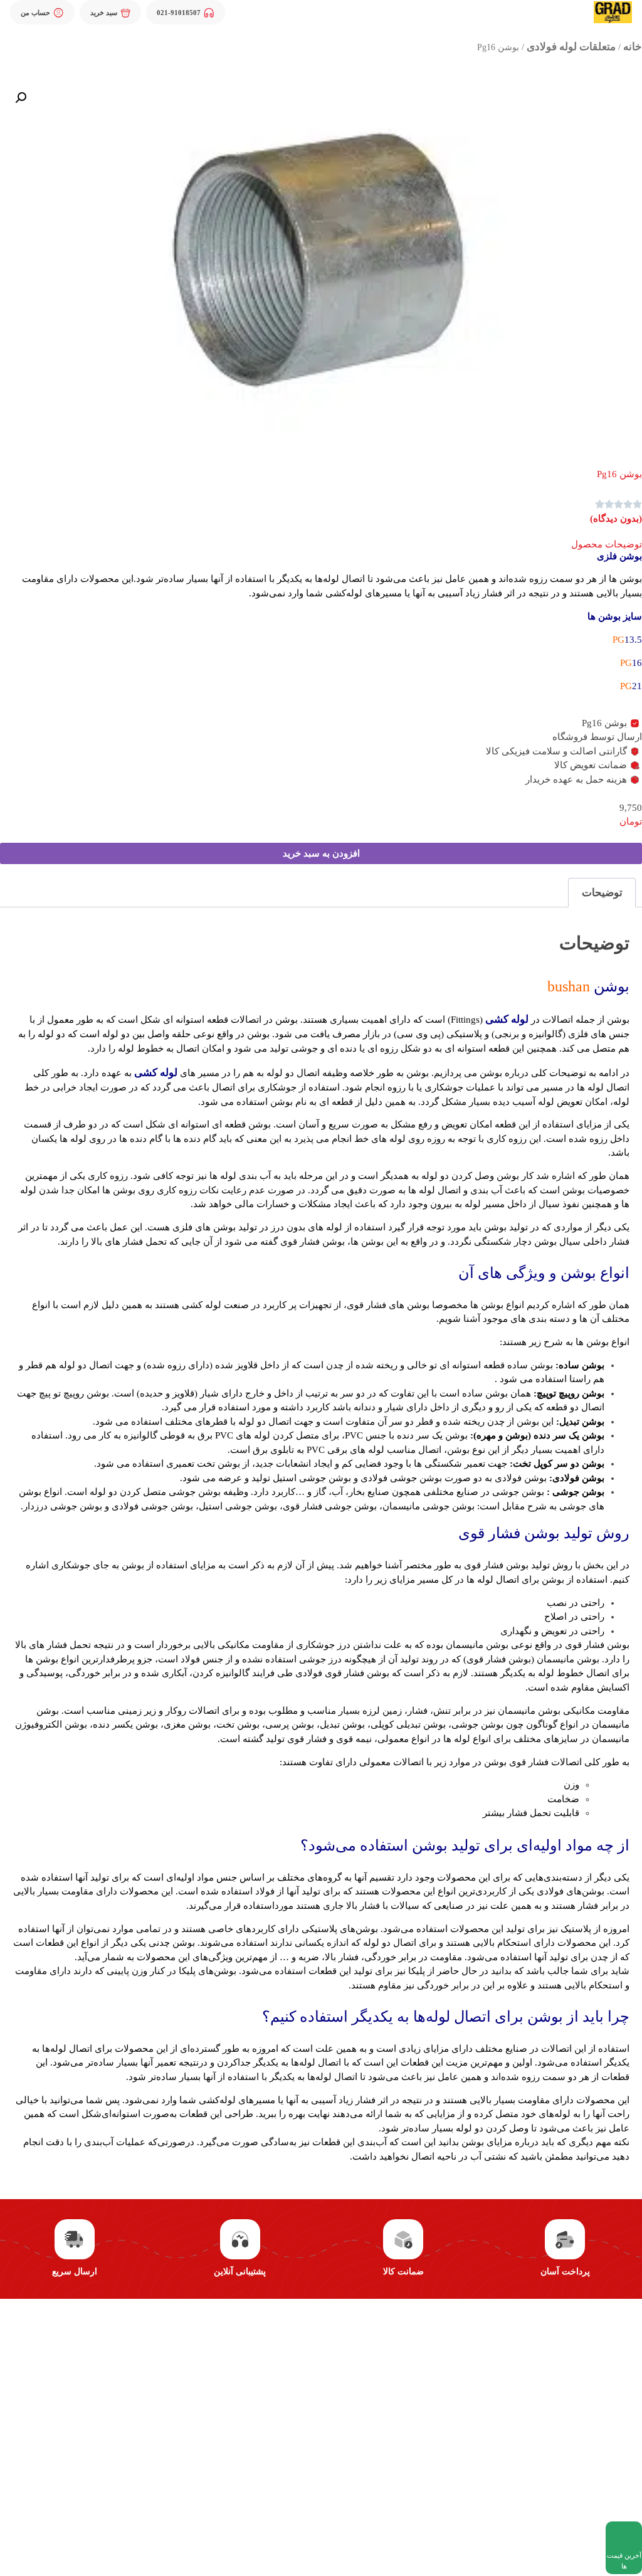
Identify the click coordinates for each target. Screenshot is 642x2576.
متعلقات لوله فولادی (571, 47)
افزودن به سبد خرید (321, 853)
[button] (21, 98)
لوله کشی (507, 1019)
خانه (633, 47)
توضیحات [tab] (602, 893)
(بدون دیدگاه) (616, 519)
